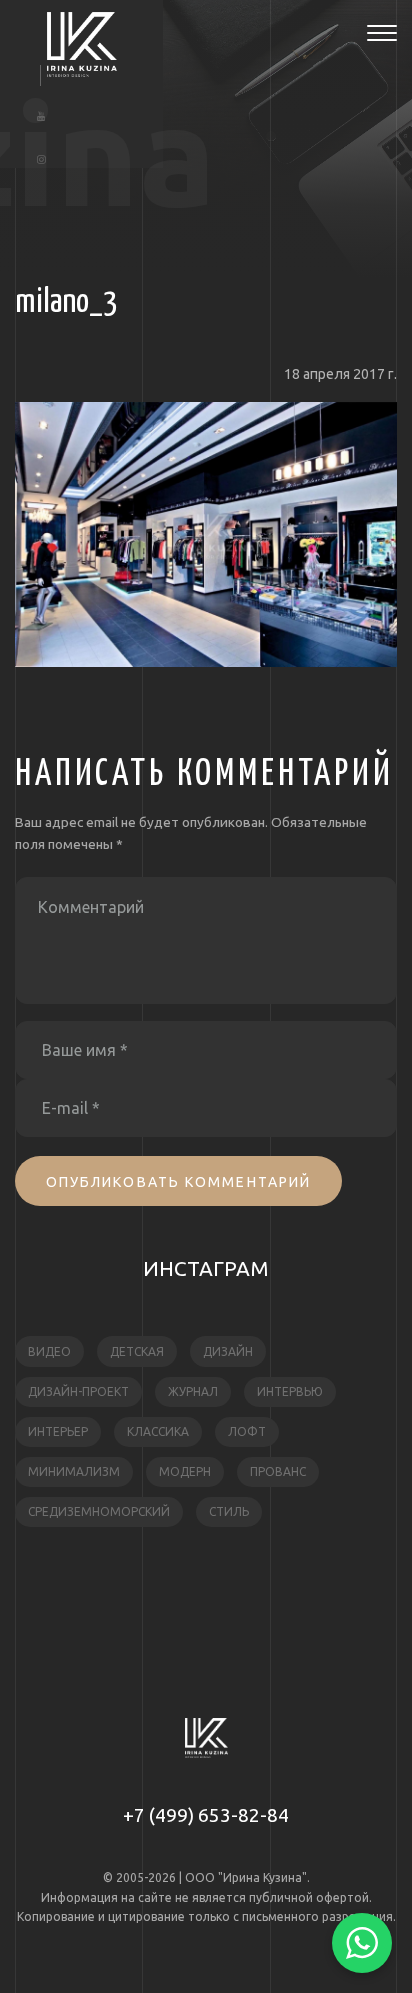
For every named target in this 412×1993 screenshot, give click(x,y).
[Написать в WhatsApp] (362, 1943)
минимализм (74, 1471)
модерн (185, 1471)
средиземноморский (99, 1511)
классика (158, 1431)
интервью (290, 1391)
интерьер (58, 1431)
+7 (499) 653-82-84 (206, 1815)
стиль (229, 1511)
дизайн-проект (78, 1391)
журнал (193, 1391)
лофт (247, 1431)
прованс (278, 1471)
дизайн (228, 1351)
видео (49, 1351)
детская (137, 1351)
